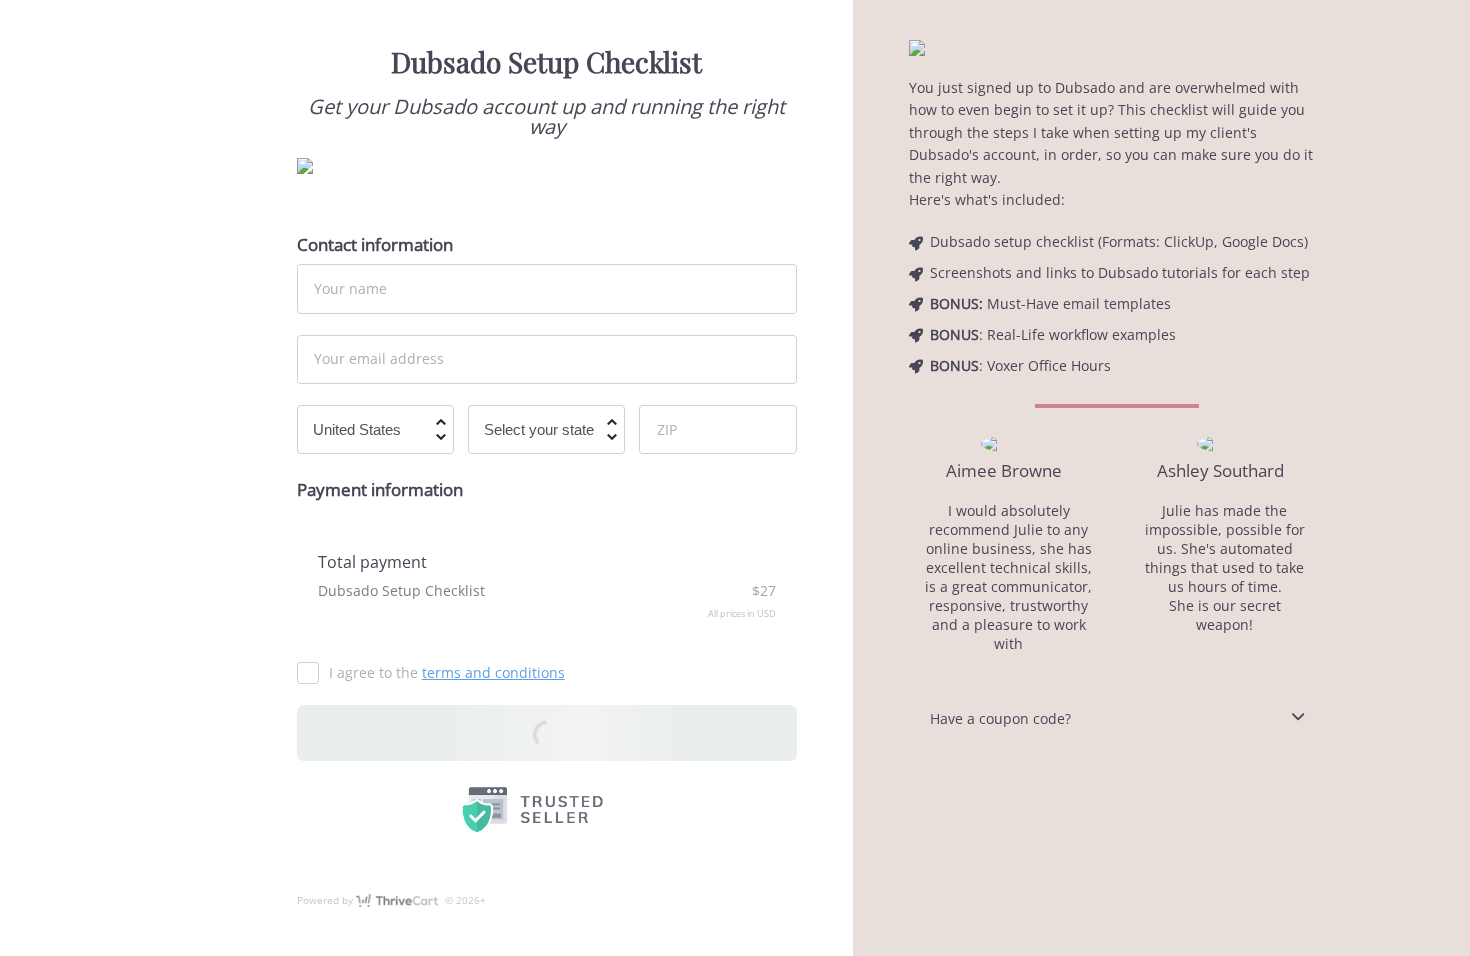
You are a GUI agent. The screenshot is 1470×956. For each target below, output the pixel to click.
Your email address (379, 358)
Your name (350, 288)
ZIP (667, 428)
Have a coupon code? (1000, 718)
